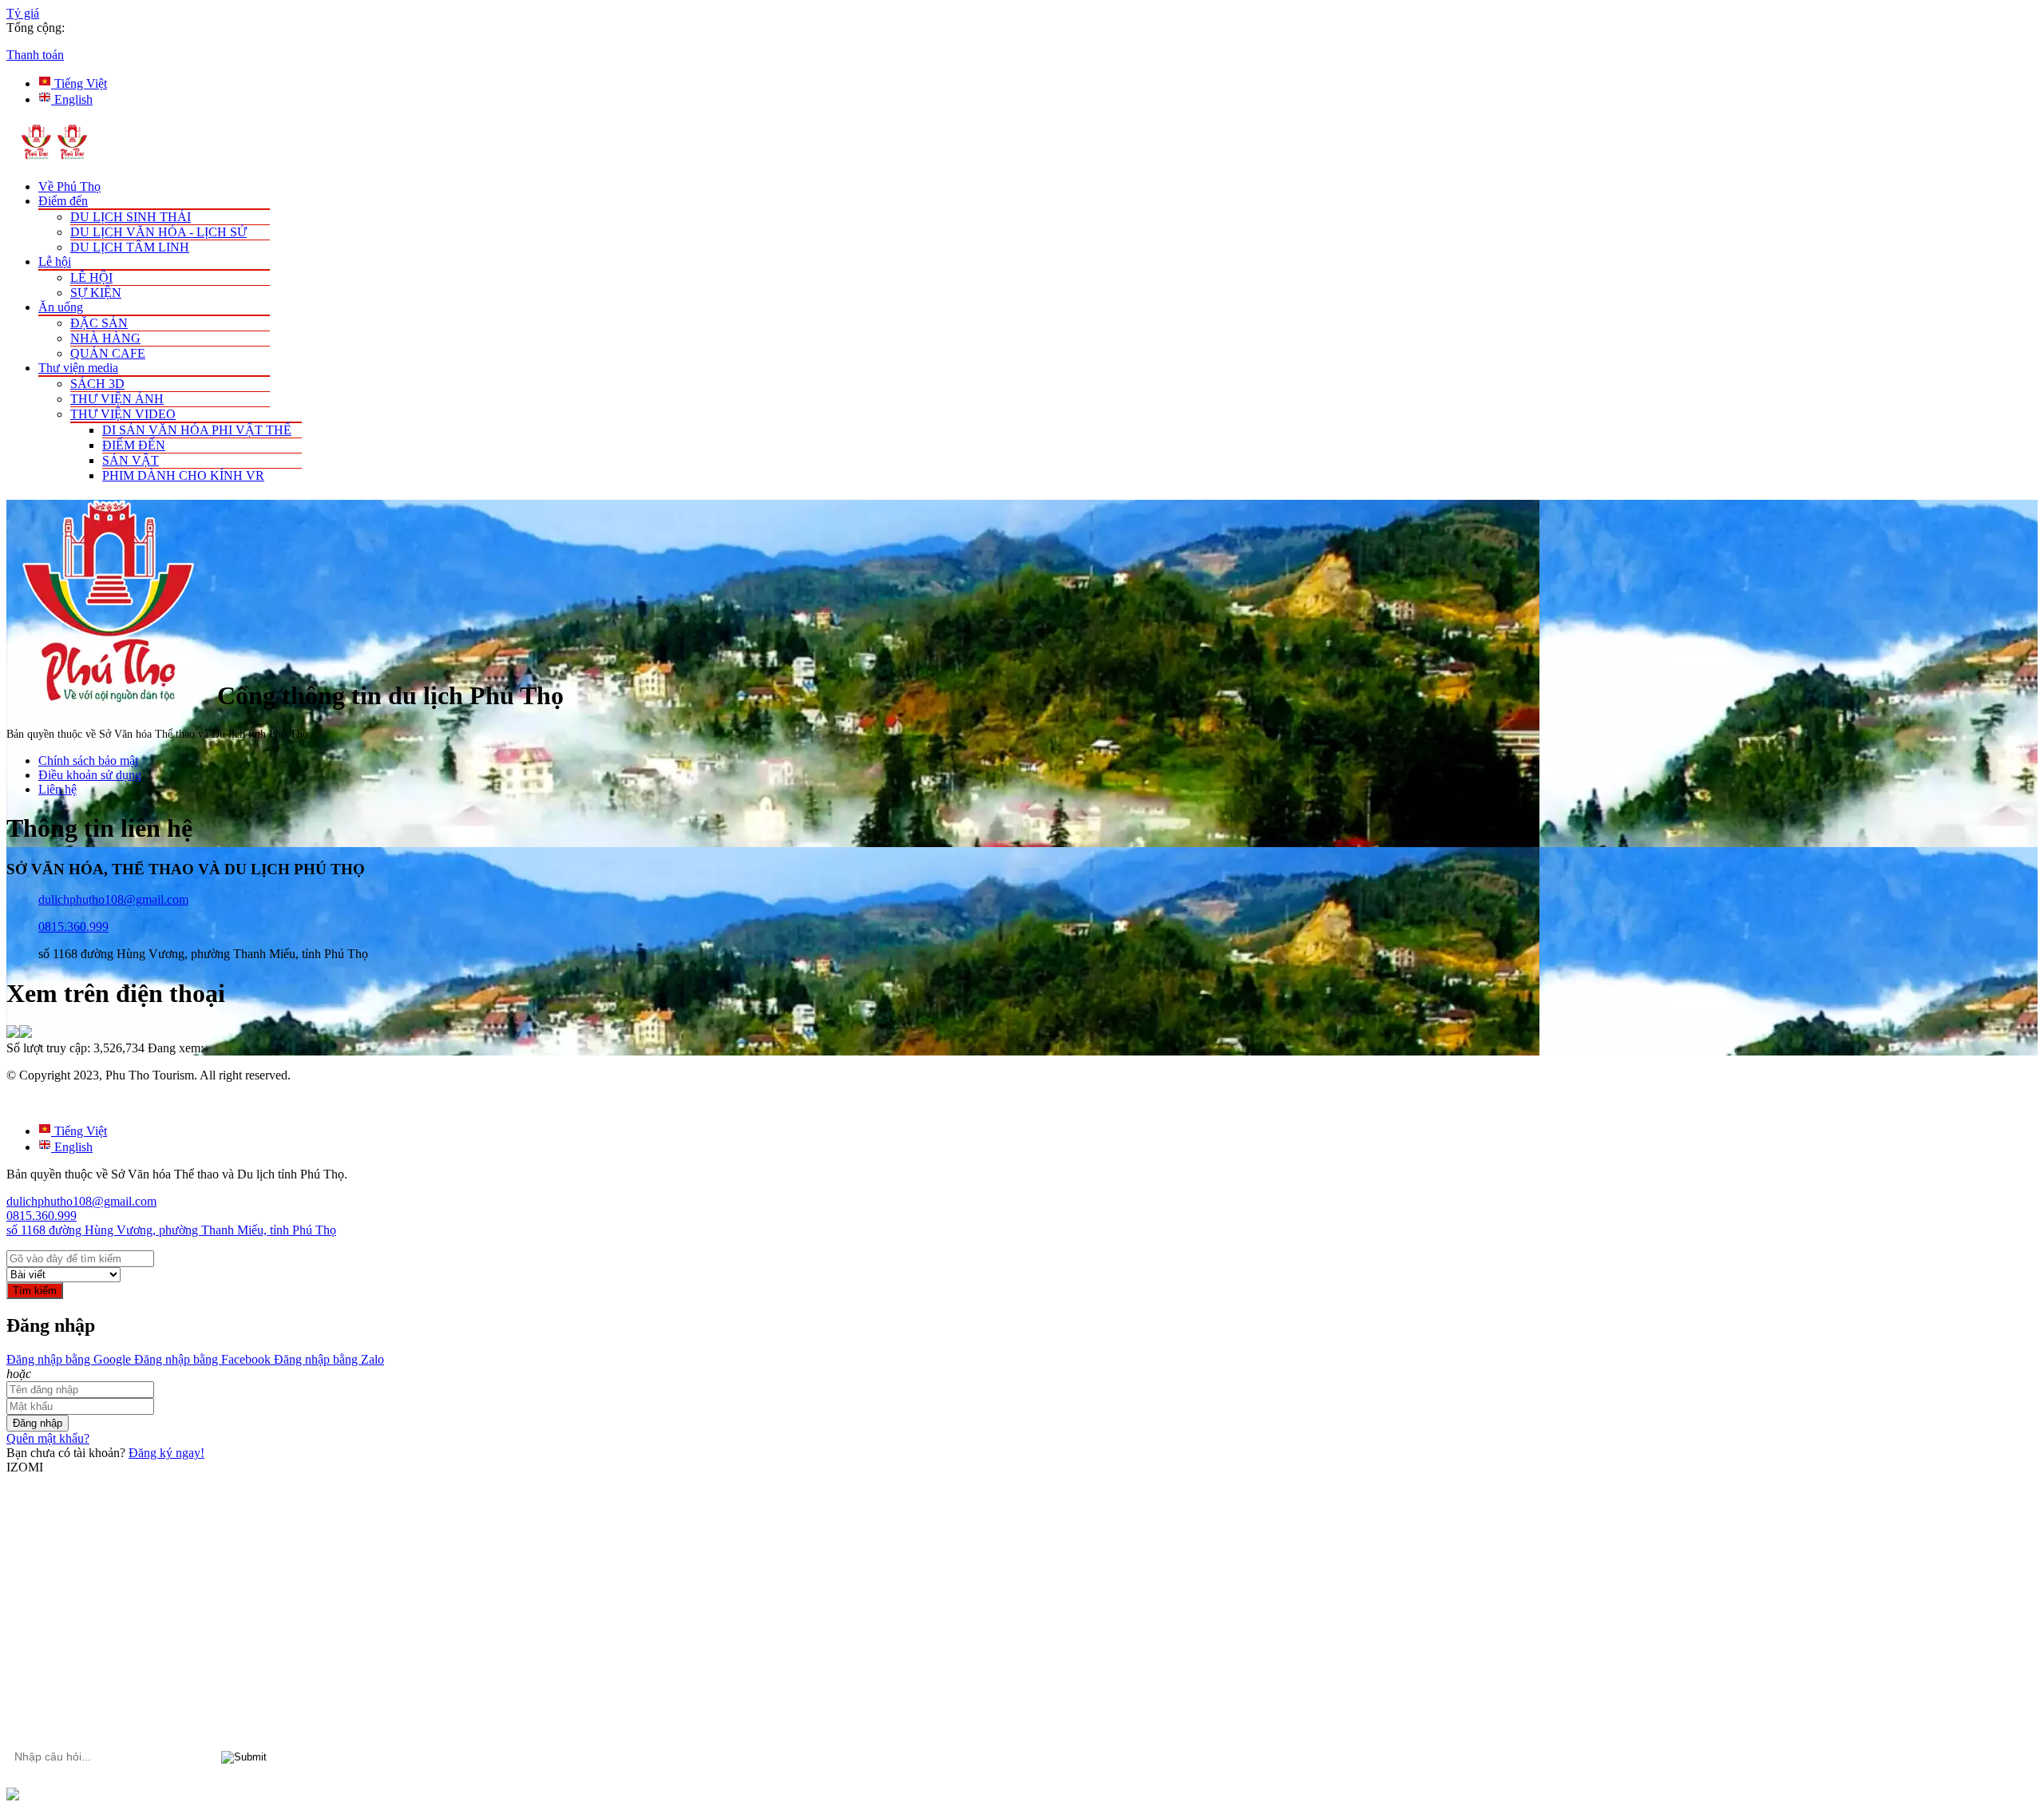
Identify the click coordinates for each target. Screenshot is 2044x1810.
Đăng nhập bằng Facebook (201, 1359)
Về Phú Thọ (69, 186)
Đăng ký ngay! (166, 1453)
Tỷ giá (23, 13)
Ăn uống (61, 307)
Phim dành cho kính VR (183, 475)
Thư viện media (78, 368)
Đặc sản (99, 323)
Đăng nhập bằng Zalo (327, 1359)
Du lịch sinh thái (131, 217)
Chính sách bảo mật (88, 760)
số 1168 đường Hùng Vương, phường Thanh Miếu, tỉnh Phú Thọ (171, 1230)
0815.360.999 (73, 927)
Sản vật (131, 460)
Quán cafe (108, 353)
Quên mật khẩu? (48, 1438)
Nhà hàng (105, 338)
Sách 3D (97, 384)
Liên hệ (57, 789)
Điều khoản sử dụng (90, 775)
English (72, 99)
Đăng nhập (38, 1423)
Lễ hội (55, 261)
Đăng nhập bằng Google (69, 1359)
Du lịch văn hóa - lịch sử (158, 232)
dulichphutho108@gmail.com (113, 899)
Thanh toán (35, 55)
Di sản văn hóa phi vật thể (197, 430)
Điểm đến (63, 201)
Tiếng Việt (79, 83)
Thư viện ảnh (117, 399)
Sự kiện (96, 293)
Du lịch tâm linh (130, 247)
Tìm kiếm (35, 1291)
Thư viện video (123, 414)
